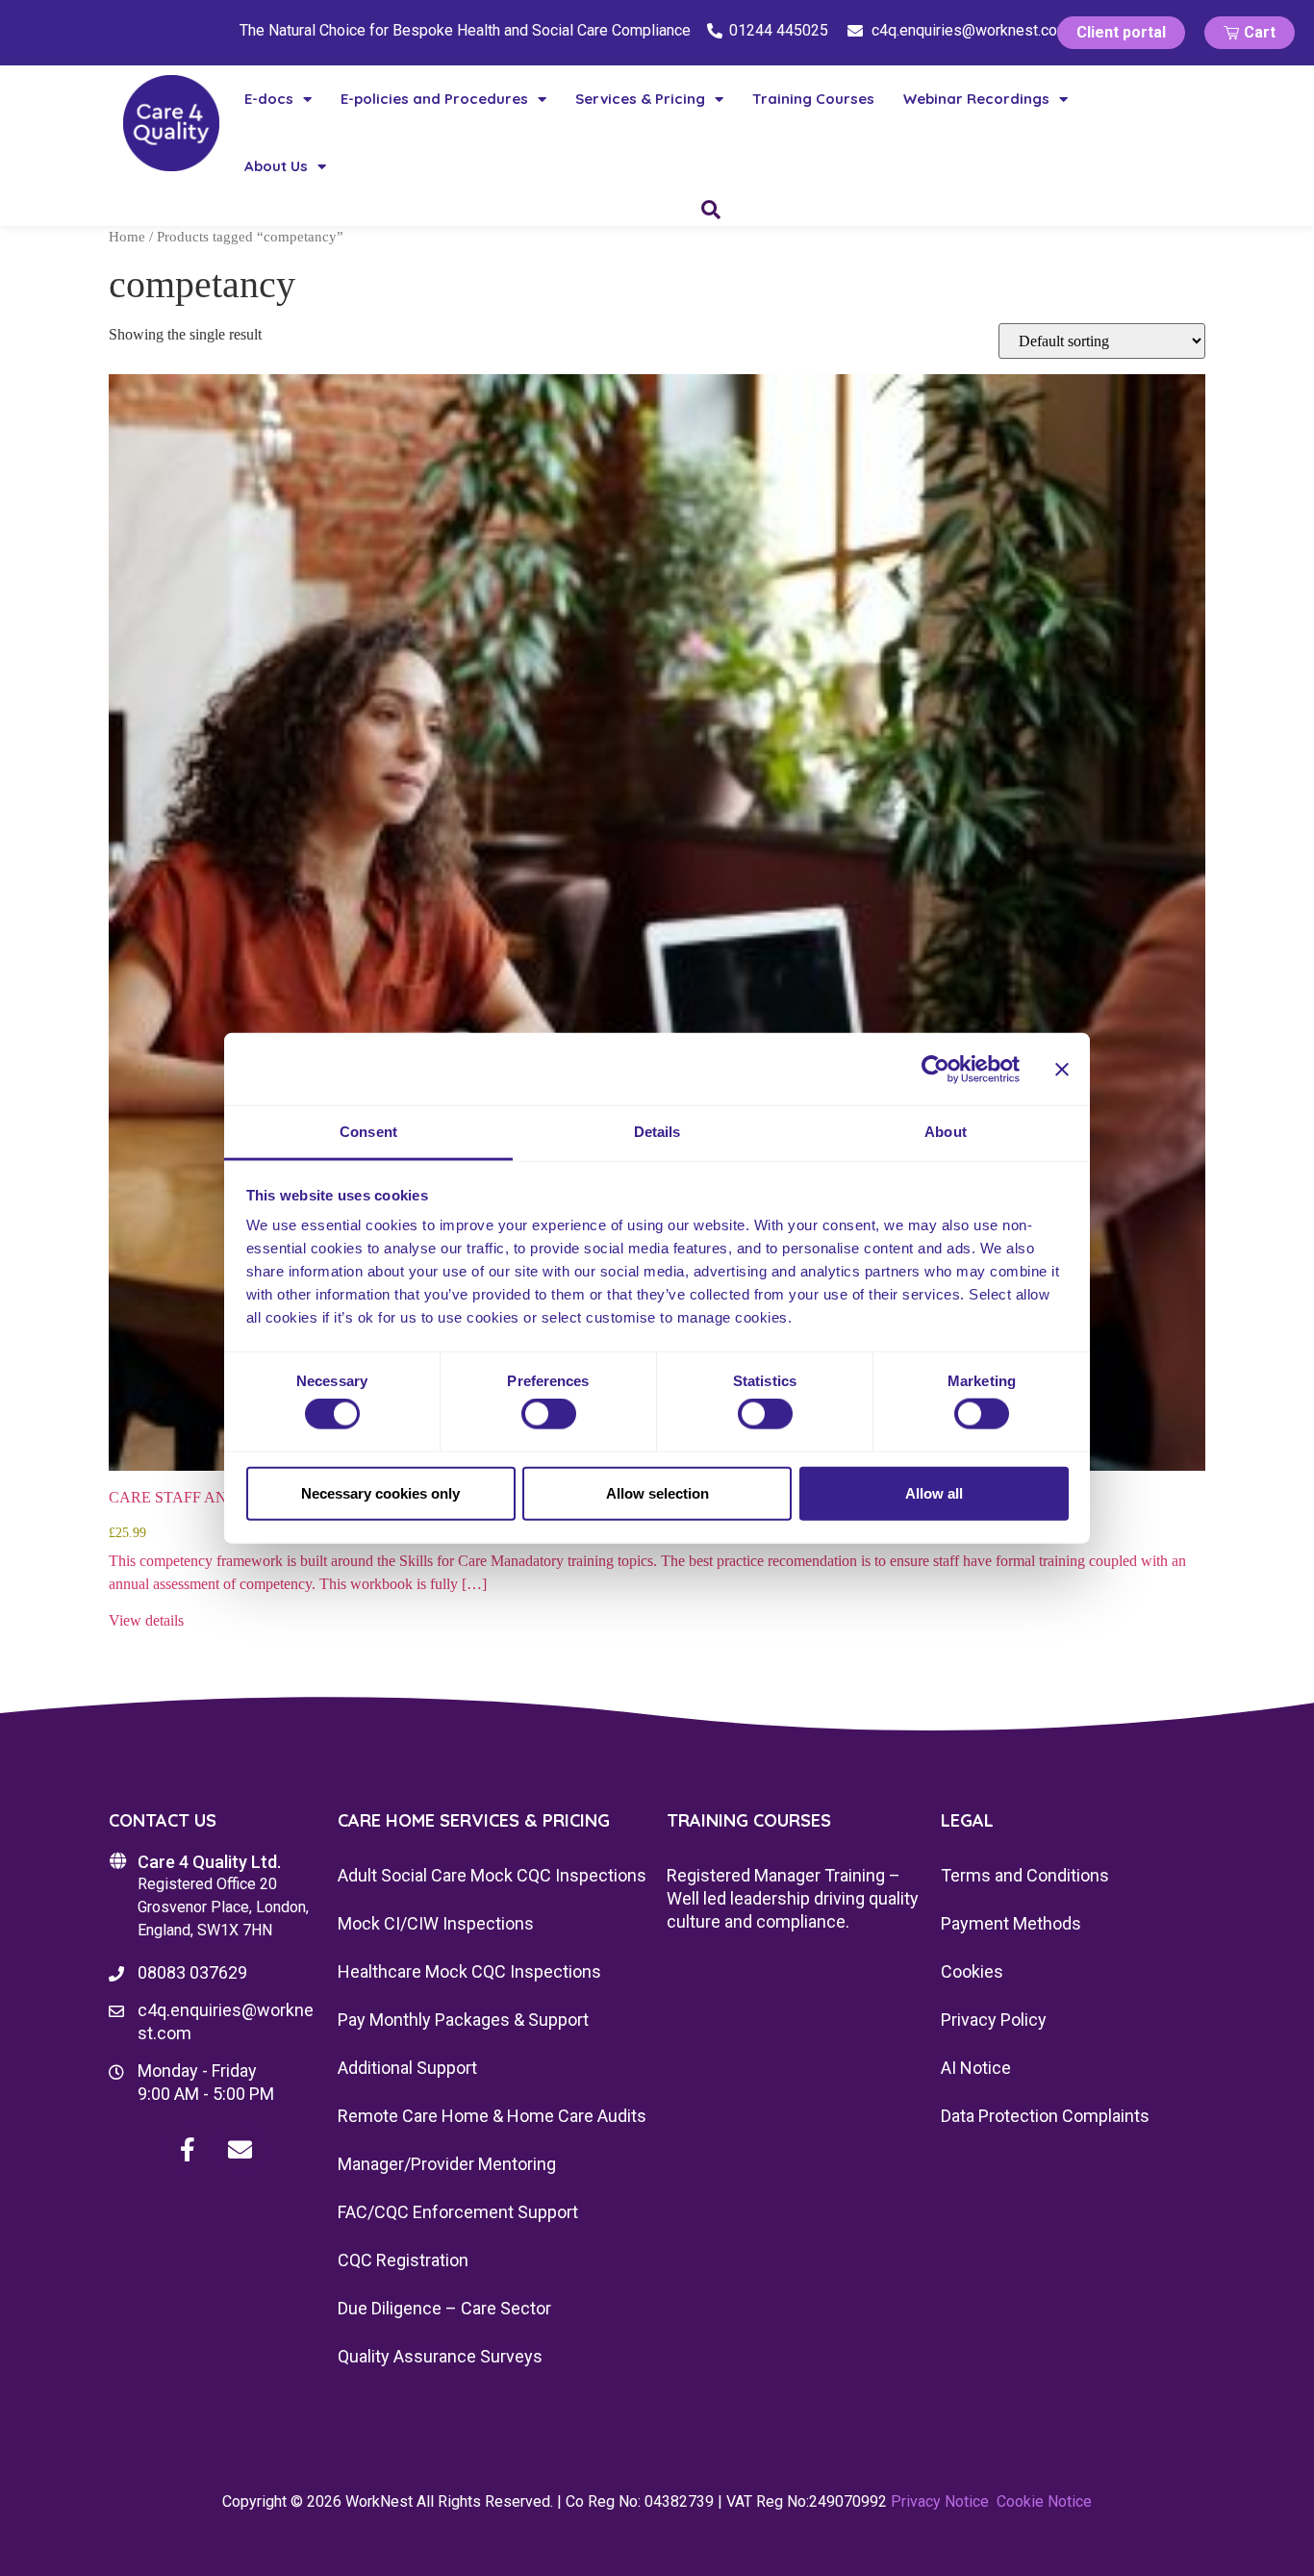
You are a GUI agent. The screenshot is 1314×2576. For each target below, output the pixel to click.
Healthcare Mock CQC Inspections (469, 1971)
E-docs (269, 99)
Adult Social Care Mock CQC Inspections (492, 1875)
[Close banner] (1062, 1069)
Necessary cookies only (380, 1492)
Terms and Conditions (1025, 1875)
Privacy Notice (940, 2501)
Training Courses (813, 99)
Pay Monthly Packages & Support (463, 2020)
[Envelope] (240, 2149)
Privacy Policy (994, 2020)
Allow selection (657, 1492)
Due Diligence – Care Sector (444, 2308)
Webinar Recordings (976, 99)
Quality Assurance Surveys (440, 2356)
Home (127, 237)
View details (146, 1620)
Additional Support (407, 2068)
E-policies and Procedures (434, 99)
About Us (276, 166)
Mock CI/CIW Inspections (436, 1923)
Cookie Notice (1044, 2501)
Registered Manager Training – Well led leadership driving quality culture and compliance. (793, 1898)
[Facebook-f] (188, 2149)
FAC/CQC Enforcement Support (458, 2212)
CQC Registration (403, 2260)
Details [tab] (657, 1132)
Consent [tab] (368, 1132)
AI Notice (976, 2068)
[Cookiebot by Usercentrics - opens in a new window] (935, 1069)
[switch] (549, 1414)
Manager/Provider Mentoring (447, 2164)
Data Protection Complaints (1045, 2116)
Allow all (934, 1492)
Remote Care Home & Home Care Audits (492, 2116)
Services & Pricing (640, 99)
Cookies (972, 1971)
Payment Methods (1011, 1923)
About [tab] (946, 1132)
